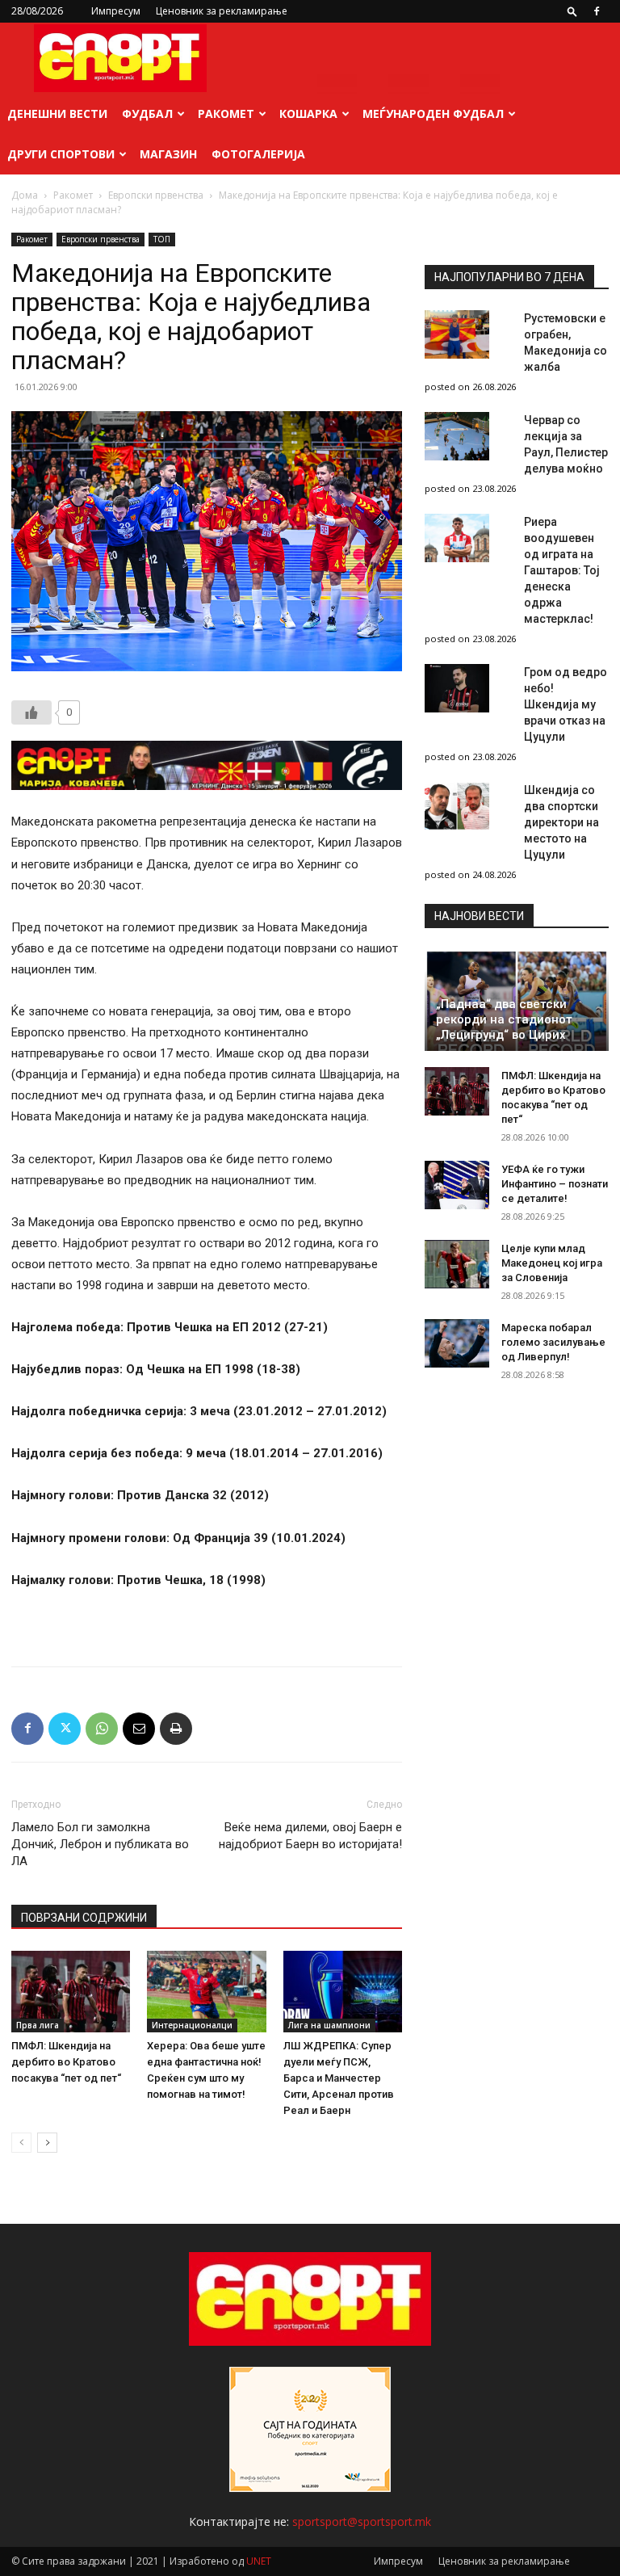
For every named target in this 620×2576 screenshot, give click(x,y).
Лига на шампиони (329, 2025)
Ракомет (226, 113)
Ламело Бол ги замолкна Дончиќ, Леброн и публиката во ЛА (100, 1844)
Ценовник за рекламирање (222, 11)
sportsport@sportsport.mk (362, 2521)
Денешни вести (57, 113)
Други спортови (61, 154)
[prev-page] (21, 2143)
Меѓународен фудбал (433, 113)
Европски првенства (156, 195)
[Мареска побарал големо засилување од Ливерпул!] (457, 1343)
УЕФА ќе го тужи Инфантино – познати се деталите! (555, 1184)
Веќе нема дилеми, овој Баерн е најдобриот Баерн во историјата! (310, 1836)
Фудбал (147, 113)
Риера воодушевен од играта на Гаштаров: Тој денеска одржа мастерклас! (562, 570)
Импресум (116, 11)
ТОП (162, 239)
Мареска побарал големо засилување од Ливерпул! (553, 1342)
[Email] (139, 1729)
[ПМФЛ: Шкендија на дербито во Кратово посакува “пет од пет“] (71, 1992)
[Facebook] (597, 11)
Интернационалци (192, 2025)
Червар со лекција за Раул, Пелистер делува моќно (566, 444)
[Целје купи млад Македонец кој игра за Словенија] (457, 1264)
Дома (25, 195)
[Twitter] (65, 1729)
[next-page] (47, 2143)
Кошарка (308, 113)
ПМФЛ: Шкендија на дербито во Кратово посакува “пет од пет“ (66, 2062)
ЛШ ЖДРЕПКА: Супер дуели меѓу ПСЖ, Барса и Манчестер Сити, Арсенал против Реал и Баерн (339, 2078)
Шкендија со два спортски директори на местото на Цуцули (561, 822)
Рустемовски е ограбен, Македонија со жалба (566, 342)
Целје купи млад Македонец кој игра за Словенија (552, 1263)
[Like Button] (31, 712)
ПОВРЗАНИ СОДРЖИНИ (84, 1918)
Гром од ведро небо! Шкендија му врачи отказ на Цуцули (566, 704)
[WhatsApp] (102, 1729)
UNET (259, 2561)
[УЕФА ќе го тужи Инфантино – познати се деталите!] (457, 1185)
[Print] (176, 1729)
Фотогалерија (258, 154)
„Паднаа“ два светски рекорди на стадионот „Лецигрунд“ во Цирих (504, 1019)
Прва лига (38, 2025)
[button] (572, 11)
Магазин (168, 154)
